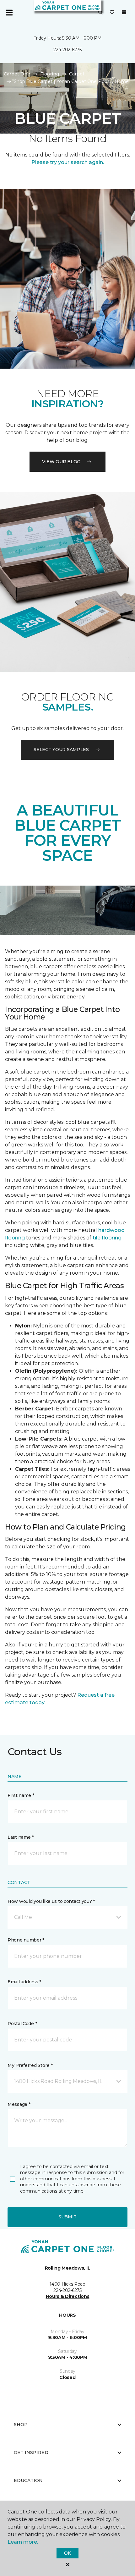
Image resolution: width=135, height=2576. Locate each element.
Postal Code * (22, 2024)
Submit (67, 2217)
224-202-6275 (67, 50)
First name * (21, 1795)
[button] (100, 13)
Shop (21, 2425)
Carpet (77, 74)
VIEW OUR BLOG (61, 462)
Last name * (21, 1837)
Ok (67, 2553)
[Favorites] (112, 13)
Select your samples (61, 750)
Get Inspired (31, 2452)
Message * (19, 2104)
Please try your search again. (68, 162)
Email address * (24, 1982)
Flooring (50, 74)
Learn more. (23, 2542)
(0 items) (124, 12)
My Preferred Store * (30, 2065)
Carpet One (17, 74)
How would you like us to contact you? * (51, 1901)
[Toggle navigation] (9, 13)
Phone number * (26, 1940)
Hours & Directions (68, 2296)
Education (28, 2480)
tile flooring (107, 1238)
